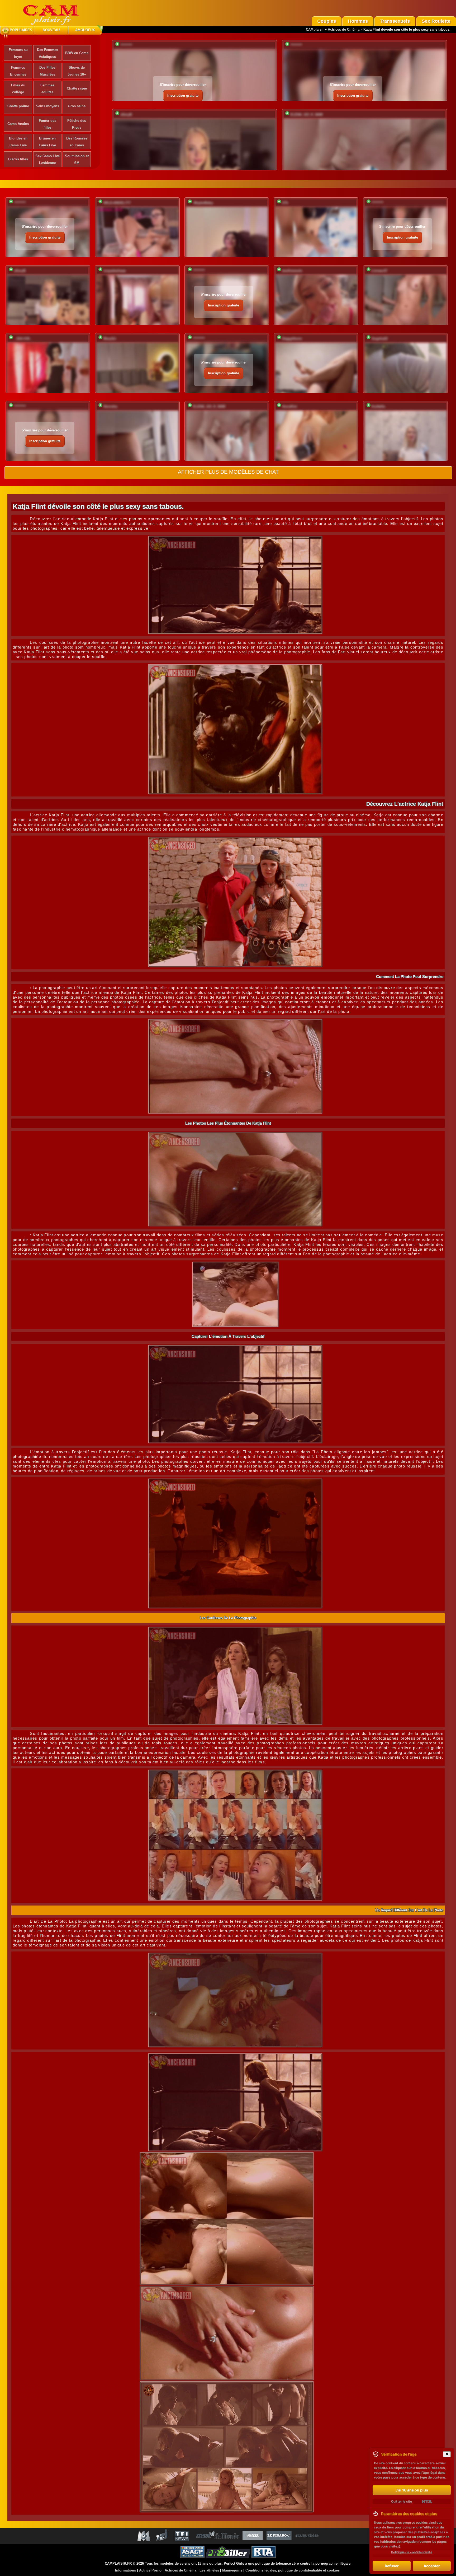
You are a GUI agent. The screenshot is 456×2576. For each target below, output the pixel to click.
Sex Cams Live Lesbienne (47, 159)
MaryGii (110, 339)
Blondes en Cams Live (18, 142)
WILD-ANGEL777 (117, 203)
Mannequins (232, 2570)
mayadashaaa (115, 271)
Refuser (392, 2566)
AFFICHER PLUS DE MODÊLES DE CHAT (228, 472)
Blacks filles (18, 159)
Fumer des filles (47, 124)
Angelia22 (380, 339)
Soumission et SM (77, 159)
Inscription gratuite (183, 96)
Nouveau (51, 30)
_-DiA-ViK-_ (23, 339)
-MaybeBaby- (203, 203)
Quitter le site (402, 2501)
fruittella (378, 406)
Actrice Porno (150, 2570)
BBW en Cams (77, 53)
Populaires (21, 30)
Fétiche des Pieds (77, 124)
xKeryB (126, 115)
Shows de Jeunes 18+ (77, 71)
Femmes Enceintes (18, 71)
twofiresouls (292, 271)
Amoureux (85, 30)
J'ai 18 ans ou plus (412, 2490)
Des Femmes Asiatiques (47, 53)
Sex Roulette (436, 21)
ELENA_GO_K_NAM (307, 115)
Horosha (110, 406)
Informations (125, 2570)
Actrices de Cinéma (344, 29)
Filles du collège (18, 89)
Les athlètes (209, 2570)
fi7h (285, 203)
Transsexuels (395, 21)
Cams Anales (18, 124)
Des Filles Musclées (47, 71)
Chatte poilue (18, 106)
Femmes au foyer (18, 53)
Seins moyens (47, 106)
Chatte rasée (77, 88)
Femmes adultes (47, 89)
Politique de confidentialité (412, 2552)
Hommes (358, 21)
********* (126, 45)
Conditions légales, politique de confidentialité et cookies (293, 2570)
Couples (327, 21)
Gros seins (77, 106)
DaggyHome (292, 339)
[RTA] (427, 2502)
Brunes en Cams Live (47, 142)
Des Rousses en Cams (77, 142)
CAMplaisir (315, 29)
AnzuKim (290, 406)
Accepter (432, 2566)
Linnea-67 (379, 271)
